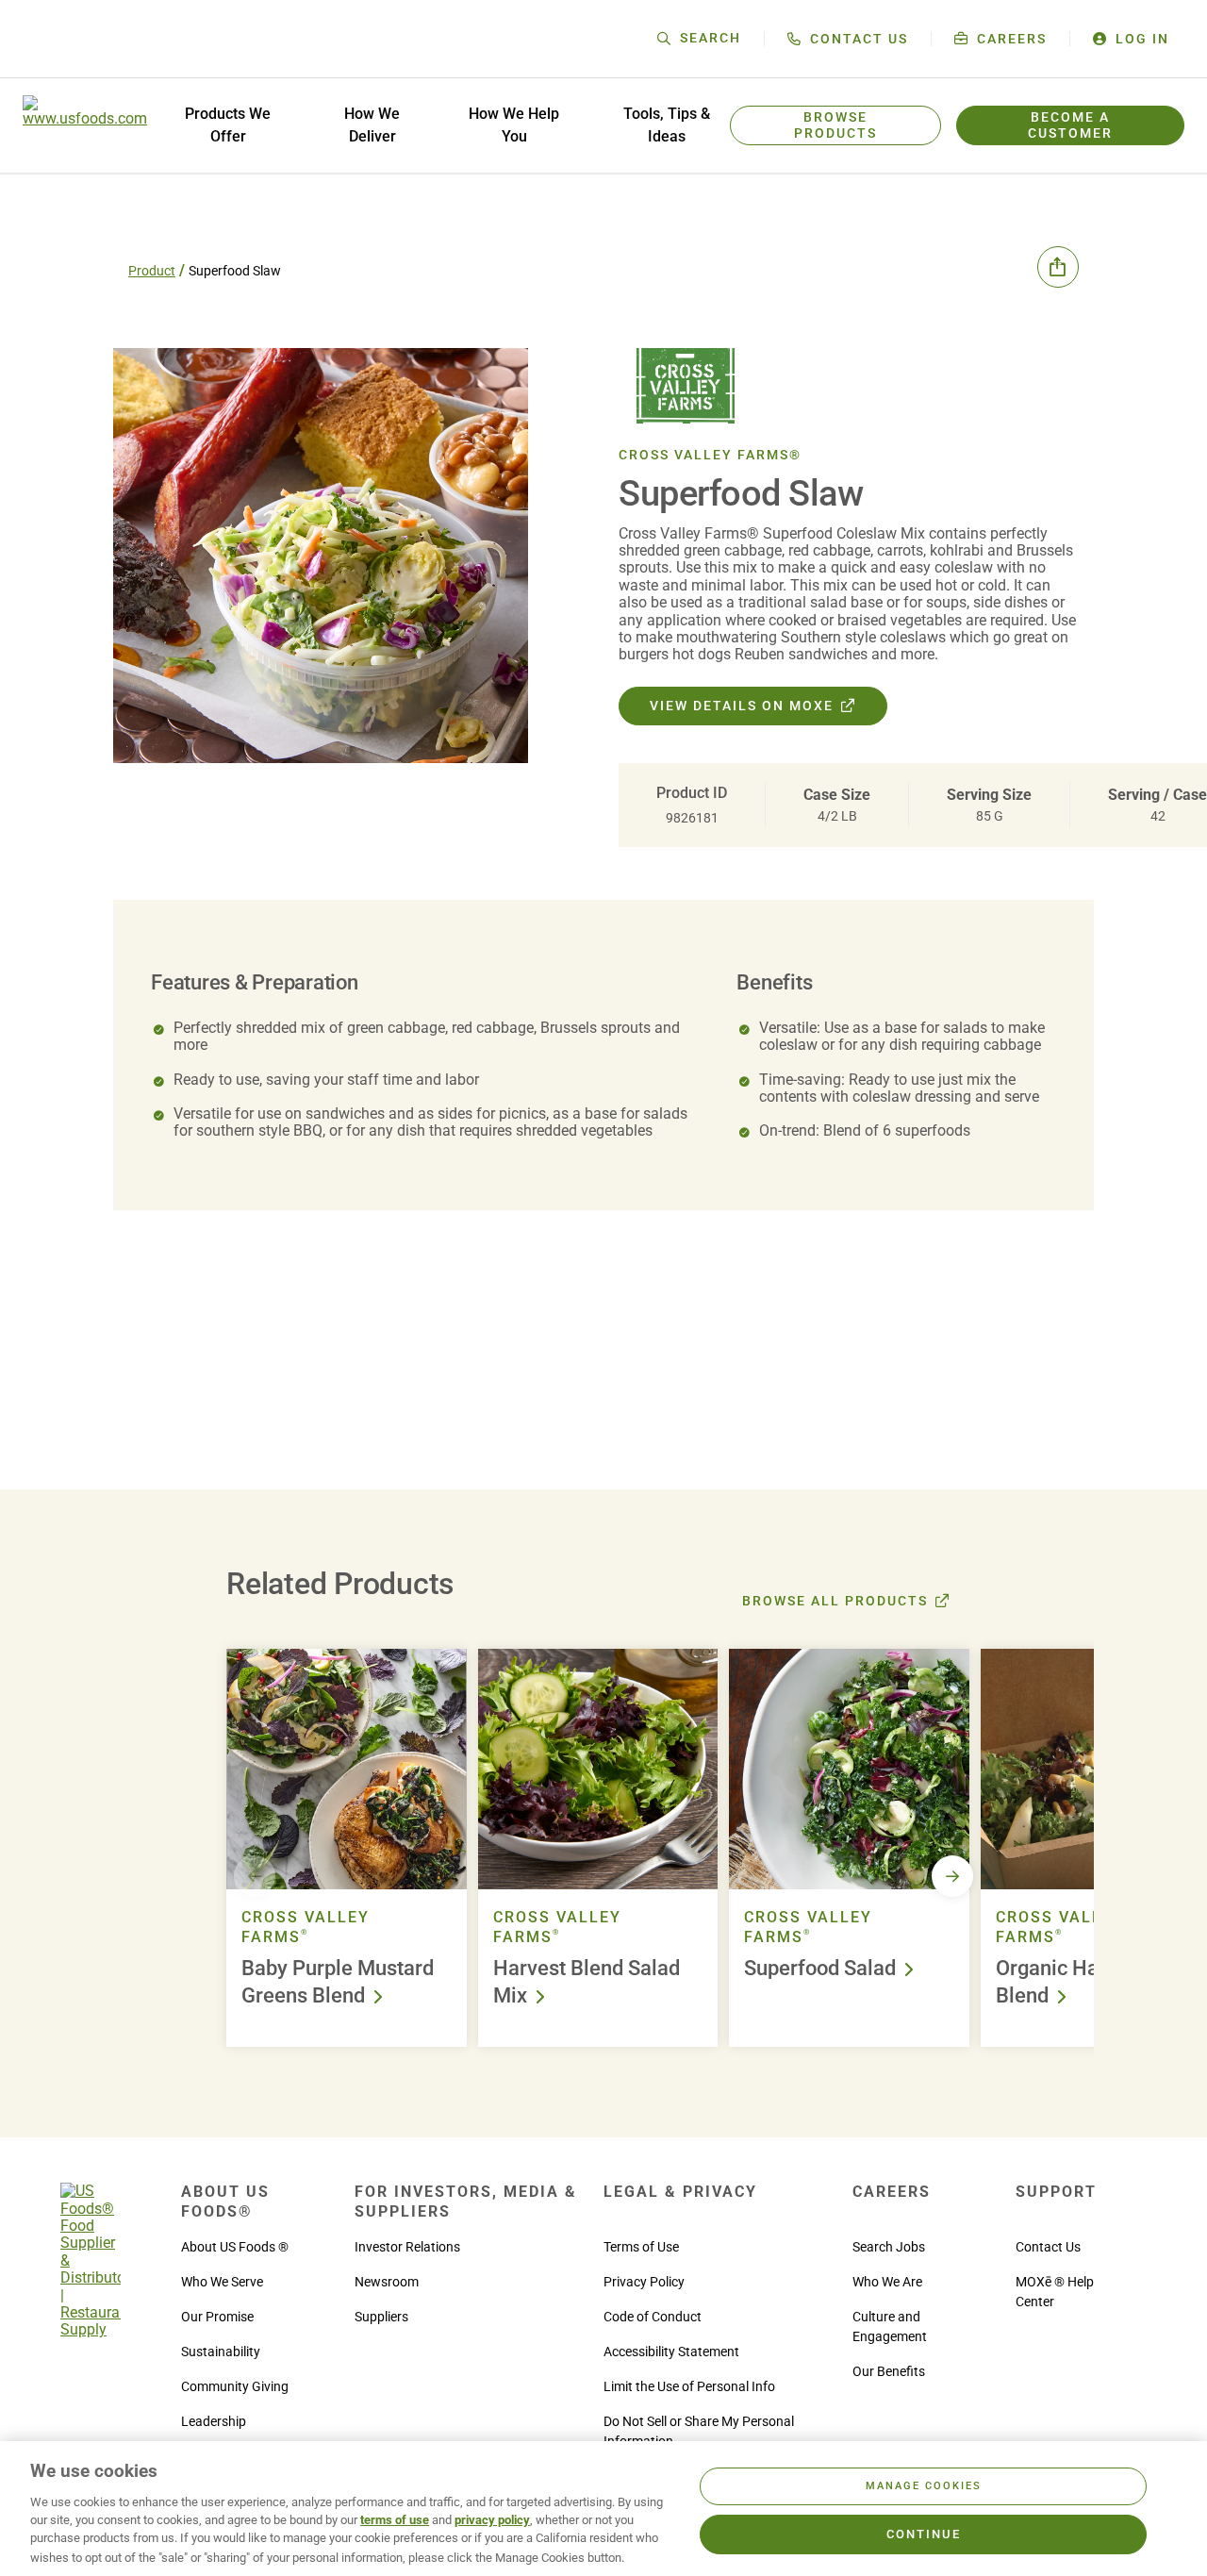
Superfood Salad (820, 1968)
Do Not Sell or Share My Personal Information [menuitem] (699, 2431)
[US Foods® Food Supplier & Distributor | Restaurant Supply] (91, 2329)
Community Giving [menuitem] (235, 2386)
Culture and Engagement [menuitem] (890, 2327)
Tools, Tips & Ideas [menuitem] (667, 125)
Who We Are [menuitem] (887, 2282)
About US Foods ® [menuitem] (235, 2247)
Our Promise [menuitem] (217, 2317)
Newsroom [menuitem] (387, 2282)
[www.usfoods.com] (85, 125)
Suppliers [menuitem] (381, 2317)
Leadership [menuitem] (214, 2421)
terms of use (395, 2520)
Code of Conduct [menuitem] (653, 2317)
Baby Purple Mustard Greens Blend (338, 1982)
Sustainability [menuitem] (221, 2352)
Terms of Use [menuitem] (641, 2247)
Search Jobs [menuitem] (889, 2247)
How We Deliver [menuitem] (372, 125)
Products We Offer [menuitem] (228, 125)
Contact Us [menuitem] (1048, 2247)
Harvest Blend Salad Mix (587, 1982)
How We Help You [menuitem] (514, 125)
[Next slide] (952, 1876)
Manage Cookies (924, 2486)
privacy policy (492, 2520)
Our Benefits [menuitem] (889, 2371)
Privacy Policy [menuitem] (644, 2282)
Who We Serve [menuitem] (222, 2282)
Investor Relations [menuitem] (407, 2247)
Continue (924, 2534)
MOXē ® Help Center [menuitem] (1055, 2292)
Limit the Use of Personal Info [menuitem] (689, 2386)
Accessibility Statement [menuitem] (671, 2352)
